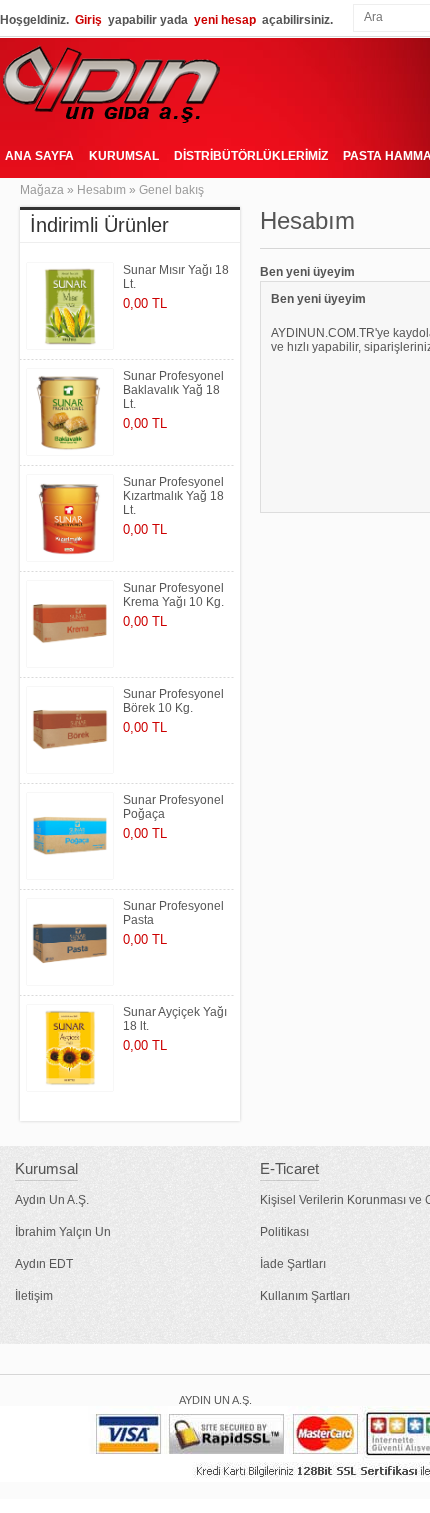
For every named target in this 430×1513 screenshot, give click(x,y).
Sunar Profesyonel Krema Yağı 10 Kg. (173, 595)
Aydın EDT (44, 1264)
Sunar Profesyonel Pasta (173, 913)
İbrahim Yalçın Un (63, 1232)
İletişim (34, 1296)
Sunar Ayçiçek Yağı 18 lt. (175, 1019)
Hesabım (101, 190)
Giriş (88, 20)
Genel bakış (171, 190)
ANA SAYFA (39, 156)
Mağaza (42, 190)
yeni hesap (225, 20)
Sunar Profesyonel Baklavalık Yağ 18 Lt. (173, 390)
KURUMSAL (124, 156)
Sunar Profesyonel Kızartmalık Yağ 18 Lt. (173, 496)
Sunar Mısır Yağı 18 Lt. (176, 277)
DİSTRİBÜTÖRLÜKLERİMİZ (251, 156)
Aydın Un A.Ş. (52, 1200)
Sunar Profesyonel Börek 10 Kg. (173, 701)
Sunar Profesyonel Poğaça (173, 807)
